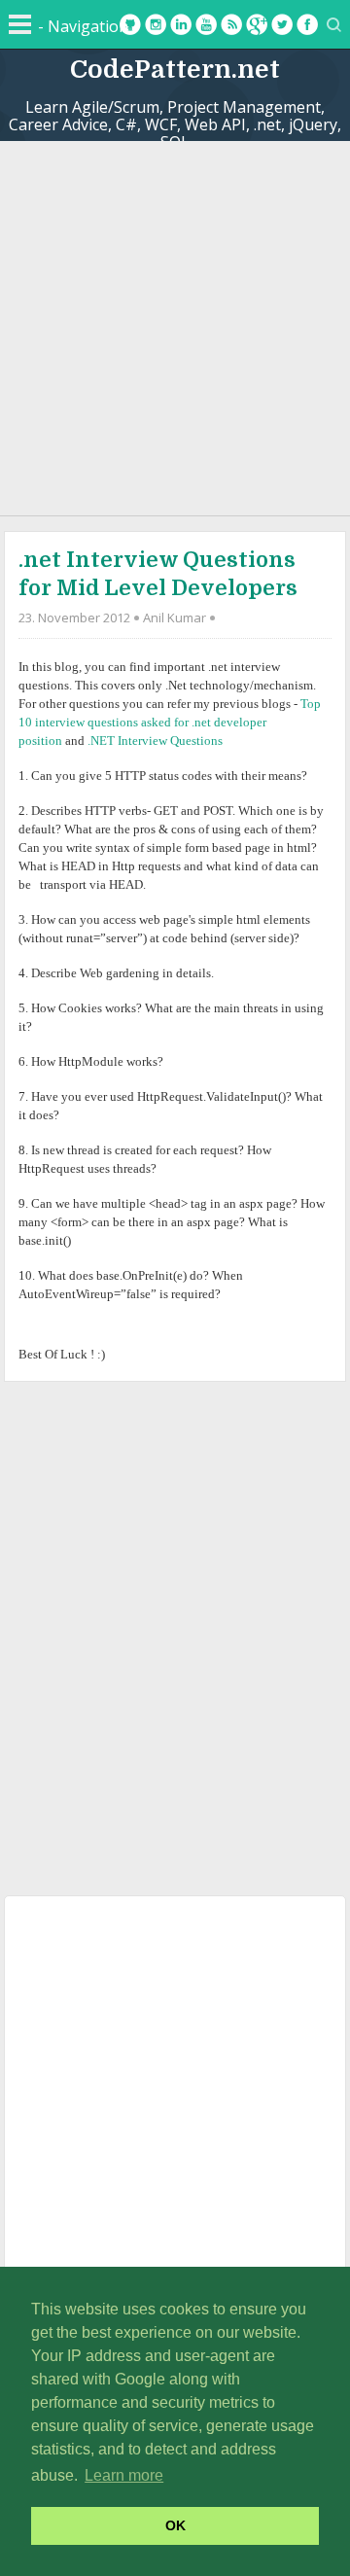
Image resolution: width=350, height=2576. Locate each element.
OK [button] (175, 2525)
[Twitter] (282, 24)
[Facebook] (307, 24)
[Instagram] (156, 24)
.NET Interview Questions (155, 741)
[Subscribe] (231, 24)
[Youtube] (206, 24)
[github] (130, 24)
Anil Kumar (175, 618)
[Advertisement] (175, 326)
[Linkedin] (181, 24)
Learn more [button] (124, 2475)
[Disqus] (175, 1635)
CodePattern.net (175, 70)
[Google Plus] (257, 24)
